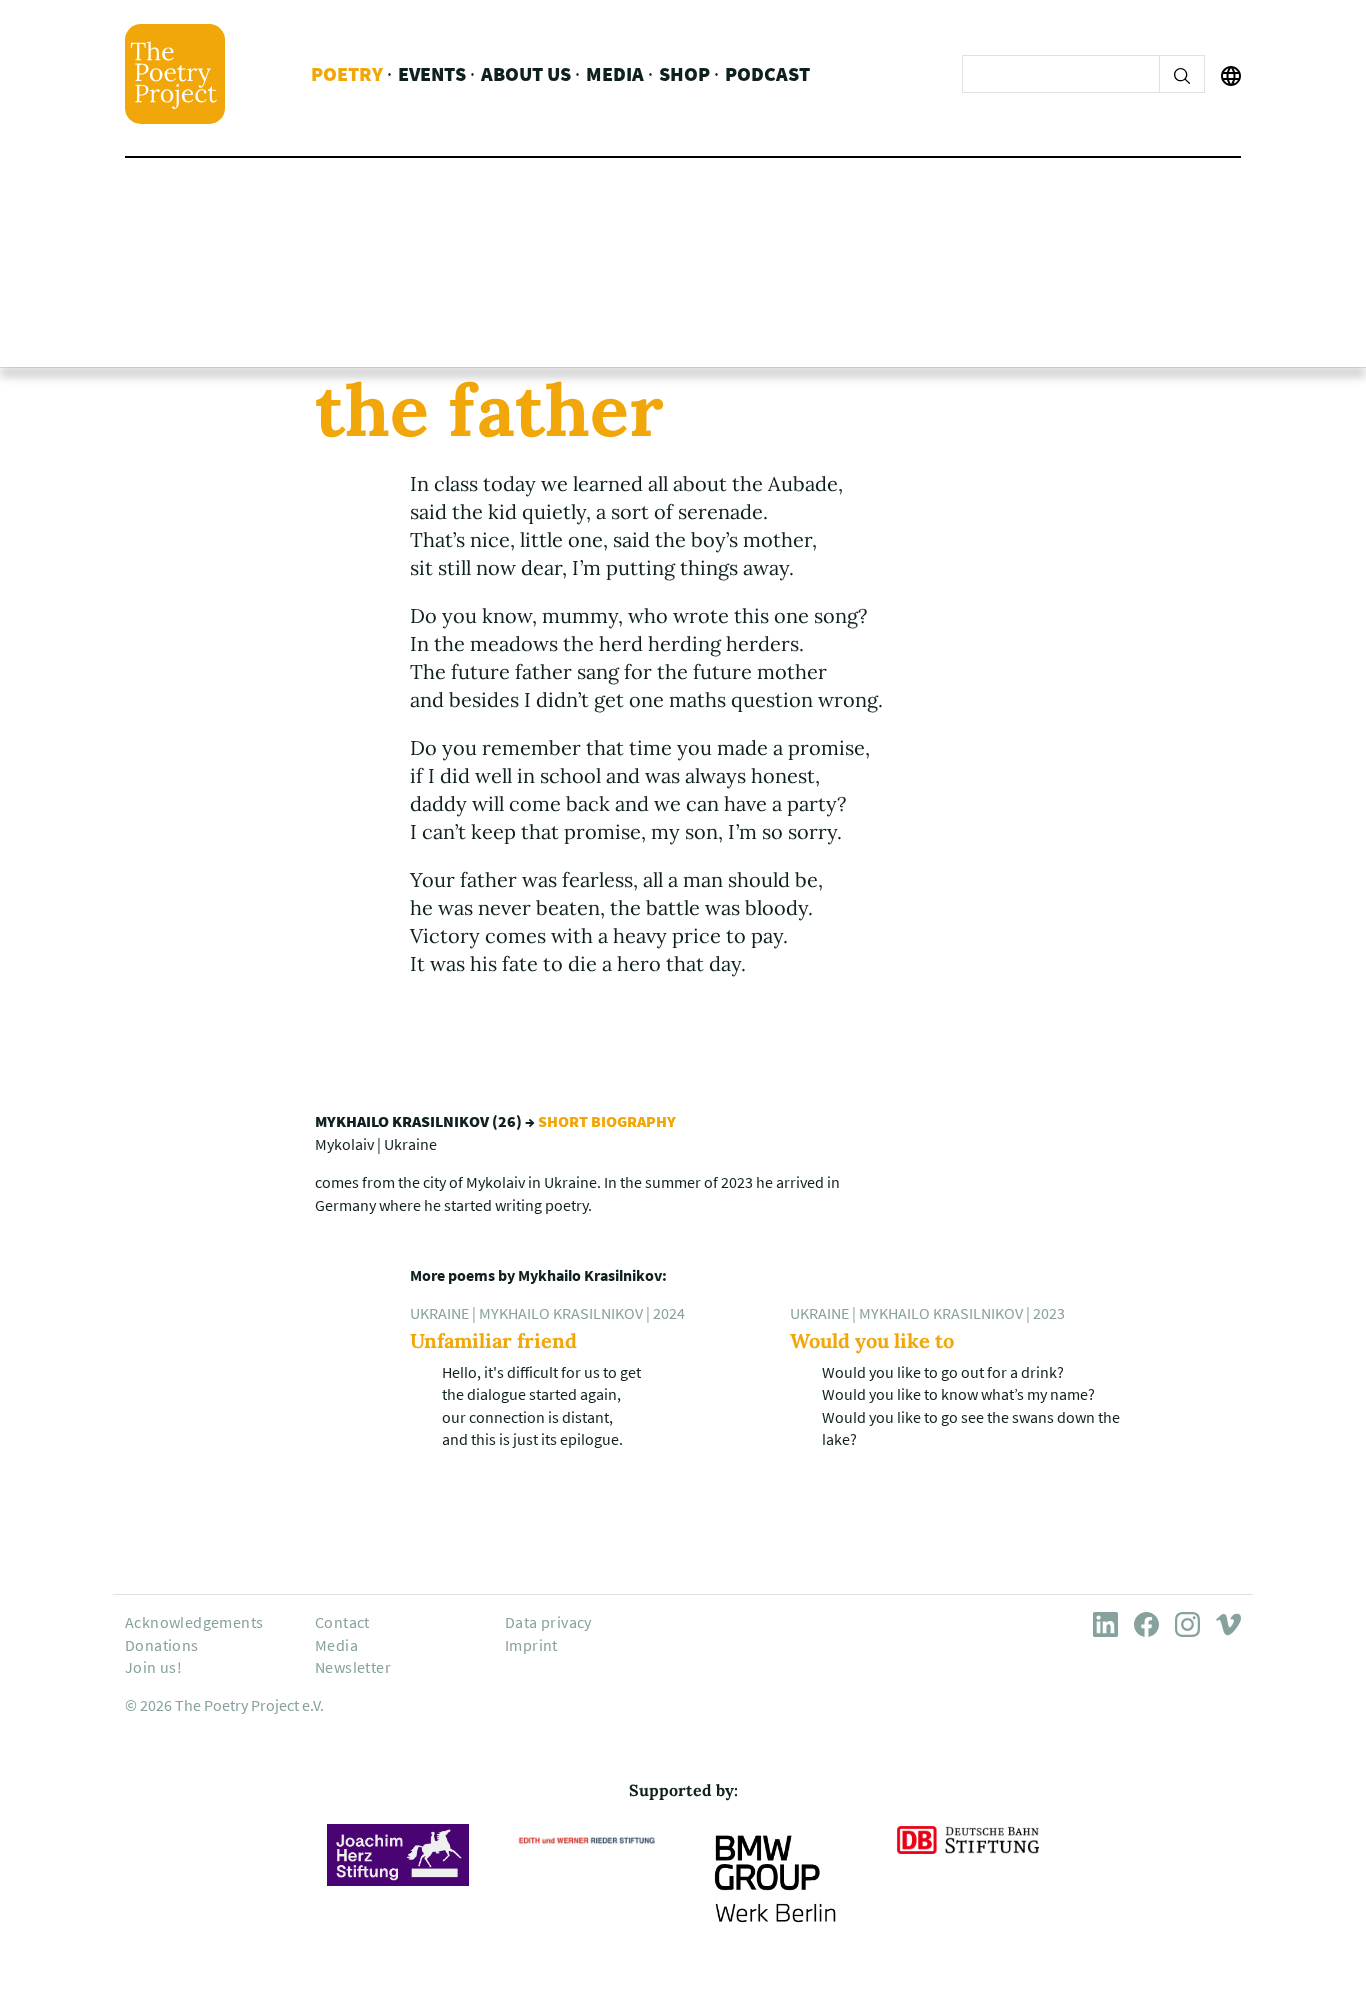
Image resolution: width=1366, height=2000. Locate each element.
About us (526, 73)
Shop (684, 73)
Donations (162, 1645)
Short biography (607, 1121)
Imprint (531, 1645)
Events (432, 73)
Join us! (153, 1667)
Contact (342, 1622)
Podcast (767, 73)
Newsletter (353, 1667)
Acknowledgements (194, 1622)
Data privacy (548, 1622)
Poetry (347, 73)
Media (615, 73)
